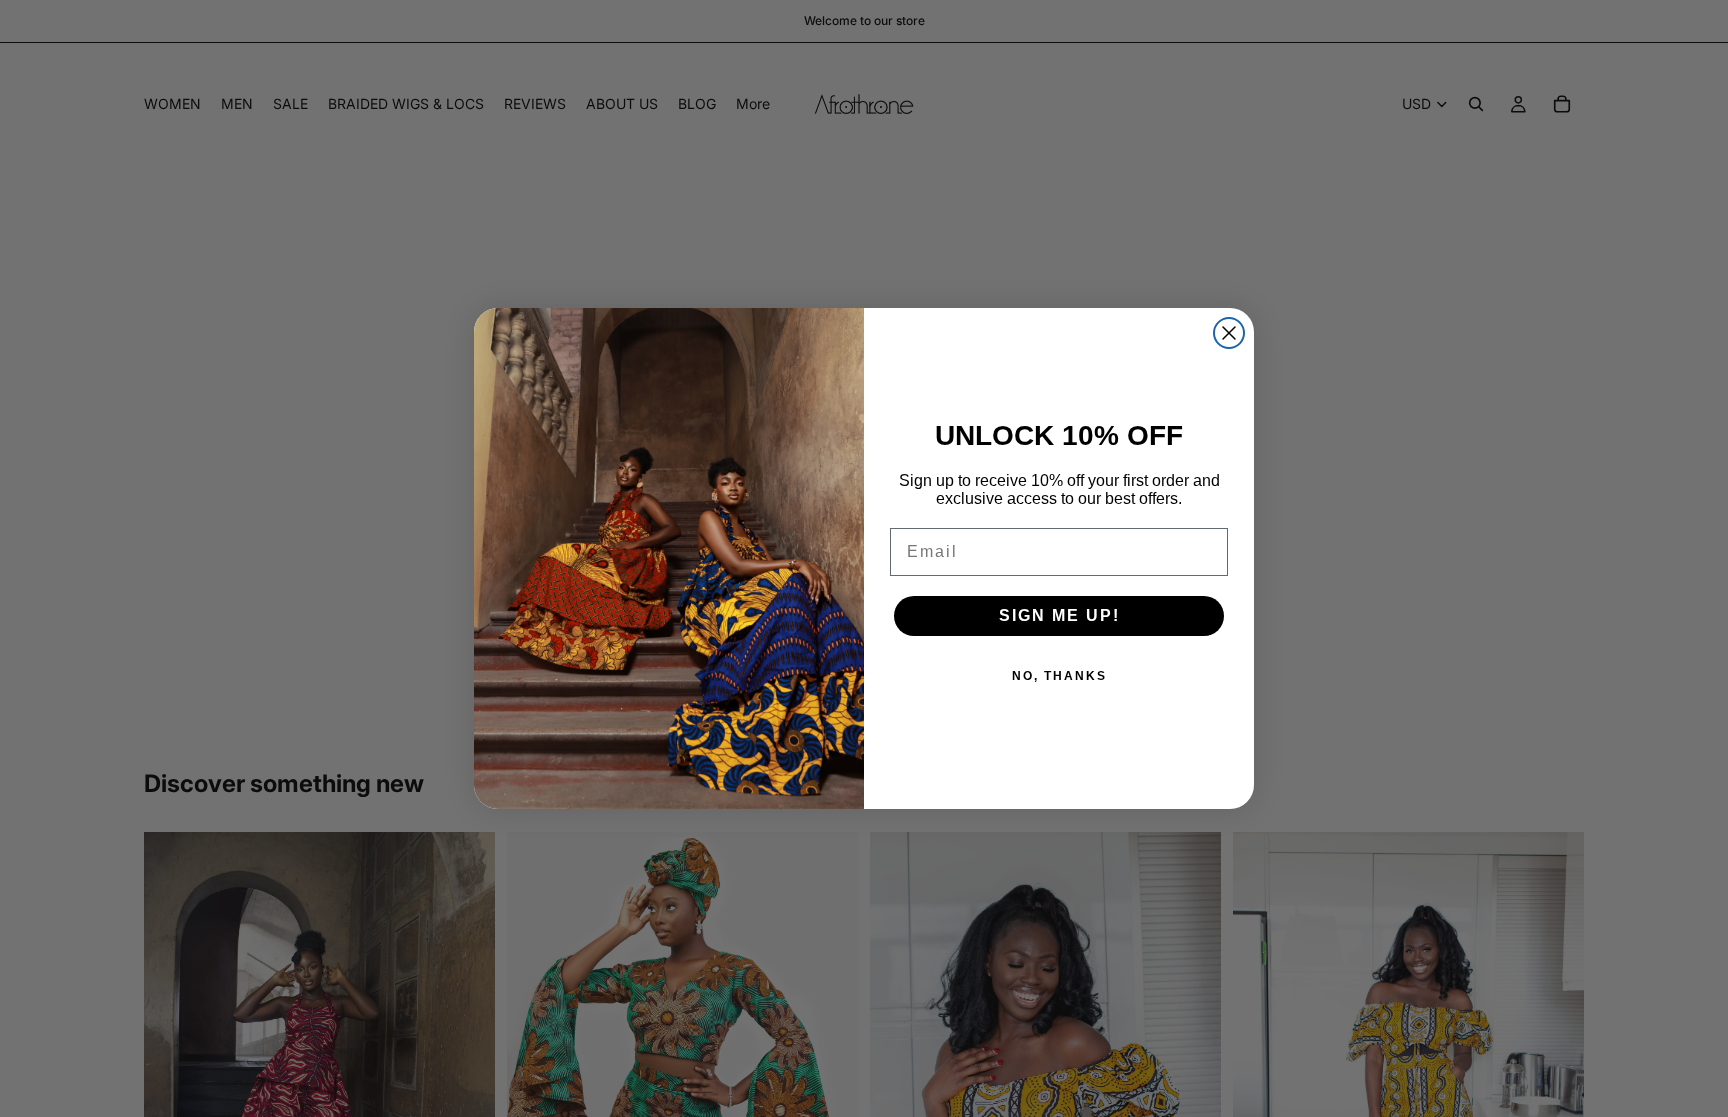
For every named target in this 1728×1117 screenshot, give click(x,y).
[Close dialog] (1229, 333)
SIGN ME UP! (1059, 615)
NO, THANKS (1059, 676)
